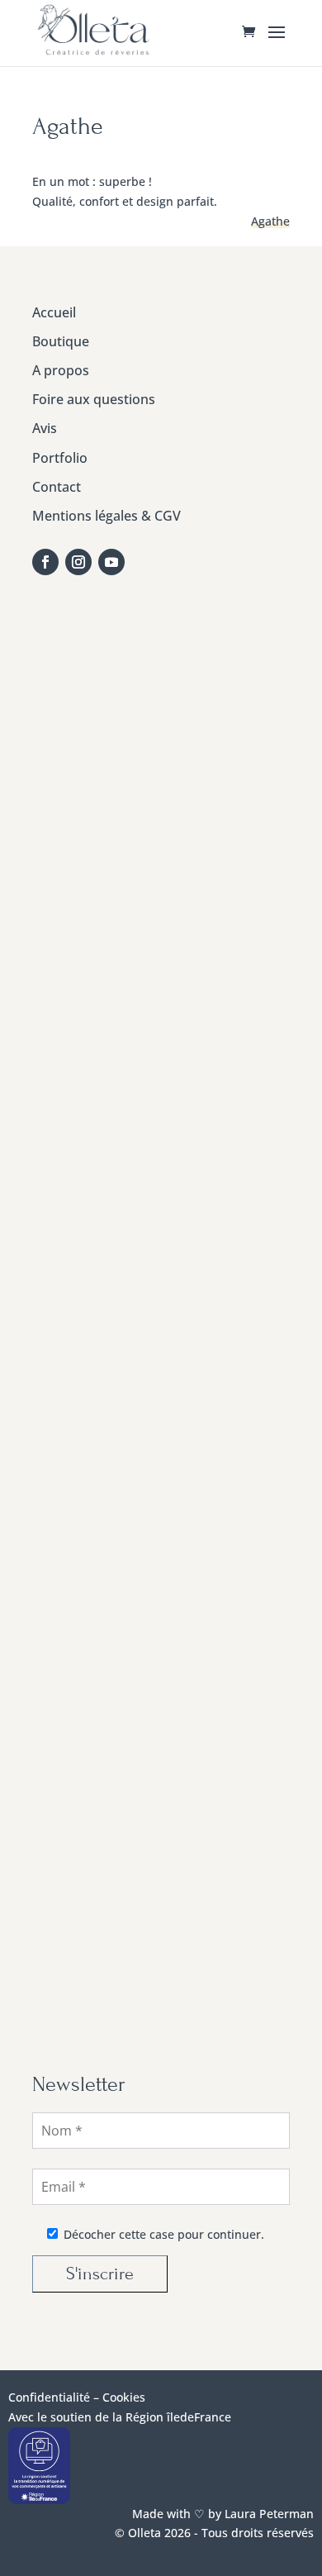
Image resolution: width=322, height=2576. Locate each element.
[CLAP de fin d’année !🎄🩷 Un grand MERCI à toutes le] (162, 1945)
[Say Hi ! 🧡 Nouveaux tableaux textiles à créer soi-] (162, 1792)
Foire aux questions (94, 399)
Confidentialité (49, 2397)
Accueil (54, 312)
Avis (45, 428)
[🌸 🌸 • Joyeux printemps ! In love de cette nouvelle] (162, 1334)
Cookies (124, 2397)
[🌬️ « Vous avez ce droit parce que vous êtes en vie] (162, 724)
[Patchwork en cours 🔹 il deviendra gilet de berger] (162, 876)
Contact (57, 487)
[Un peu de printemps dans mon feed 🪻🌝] (162, 1029)
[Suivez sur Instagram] (78, 562)
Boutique (61, 341)
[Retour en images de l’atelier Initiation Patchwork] (162, 1487)
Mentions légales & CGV (107, 516)
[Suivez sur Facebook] (45, 562)
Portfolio (60, 458)
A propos (61, 370)
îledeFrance (199, 2417)
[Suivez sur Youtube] (111, 562)
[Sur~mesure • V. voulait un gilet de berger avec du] (162, 1181)
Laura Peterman (268, 2514)
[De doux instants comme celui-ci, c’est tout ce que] (162, 1640)
